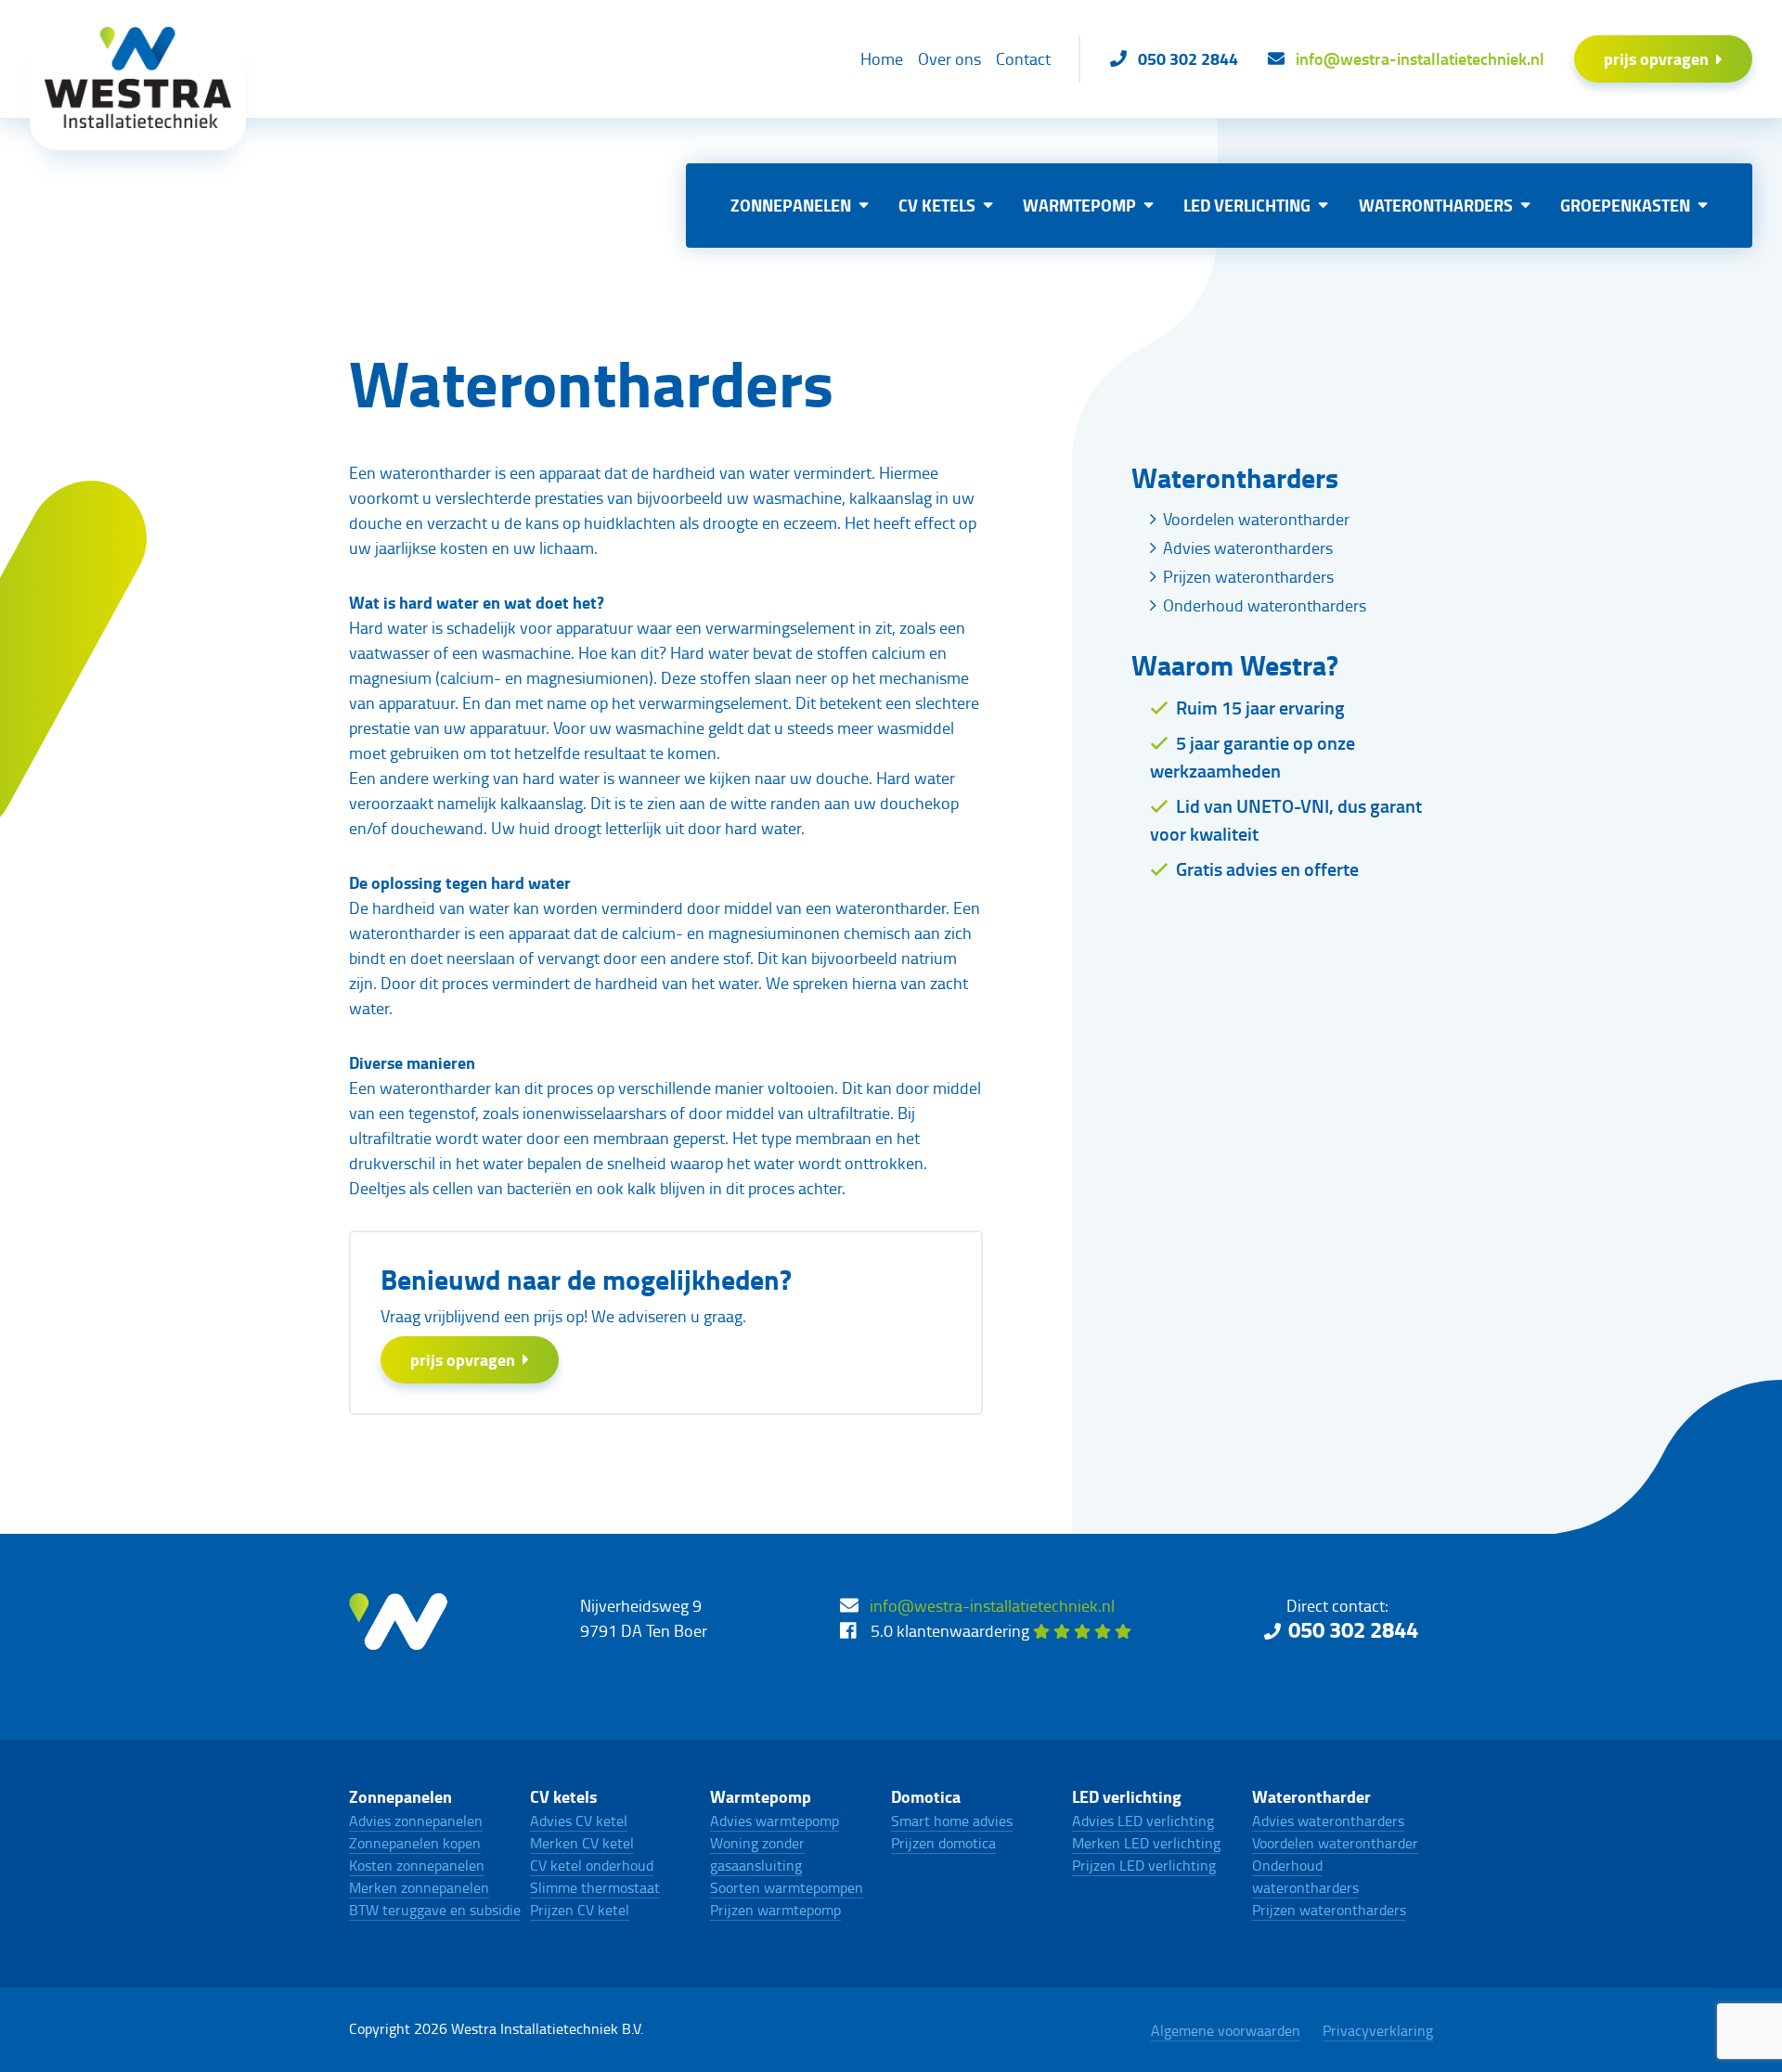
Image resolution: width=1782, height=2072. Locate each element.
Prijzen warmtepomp (775, 1910)
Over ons (949, 58)
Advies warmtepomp (775, 1821)
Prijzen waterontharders (1248, 576)
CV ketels (937, 205)
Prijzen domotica (943, 1843)
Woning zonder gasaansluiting (757, 1854)
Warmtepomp (1079, 205)
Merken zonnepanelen (419, 1887)
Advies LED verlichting (1143, 1821)
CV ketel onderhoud (592, 1865)
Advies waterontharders (1248, 547)
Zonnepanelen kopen (415, 1843)
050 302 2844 (1353, 1629)
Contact (1023, 58)
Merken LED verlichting (1146, 1843)
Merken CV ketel (582, 1843)
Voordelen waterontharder (1256, 519)
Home (882, 58)
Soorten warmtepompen (787, 1887)
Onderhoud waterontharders (1265, 605)
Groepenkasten (1625, 205)
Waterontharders (1436, 205)
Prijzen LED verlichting (1144, 1865)
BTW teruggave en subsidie (435, 1910)
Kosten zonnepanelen (417, 1865)
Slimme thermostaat (595, 1887)
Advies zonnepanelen (416, 1821)
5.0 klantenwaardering (952, 1630)
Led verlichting (1247, 205)
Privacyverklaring (1378, 2030)
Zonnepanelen (791, 205)
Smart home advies (952, 1821)
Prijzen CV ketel (580, 1910)
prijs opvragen (1656, 58)
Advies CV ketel (579, 1821)
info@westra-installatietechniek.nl (992, 1605)
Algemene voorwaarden (1226, 2030)
